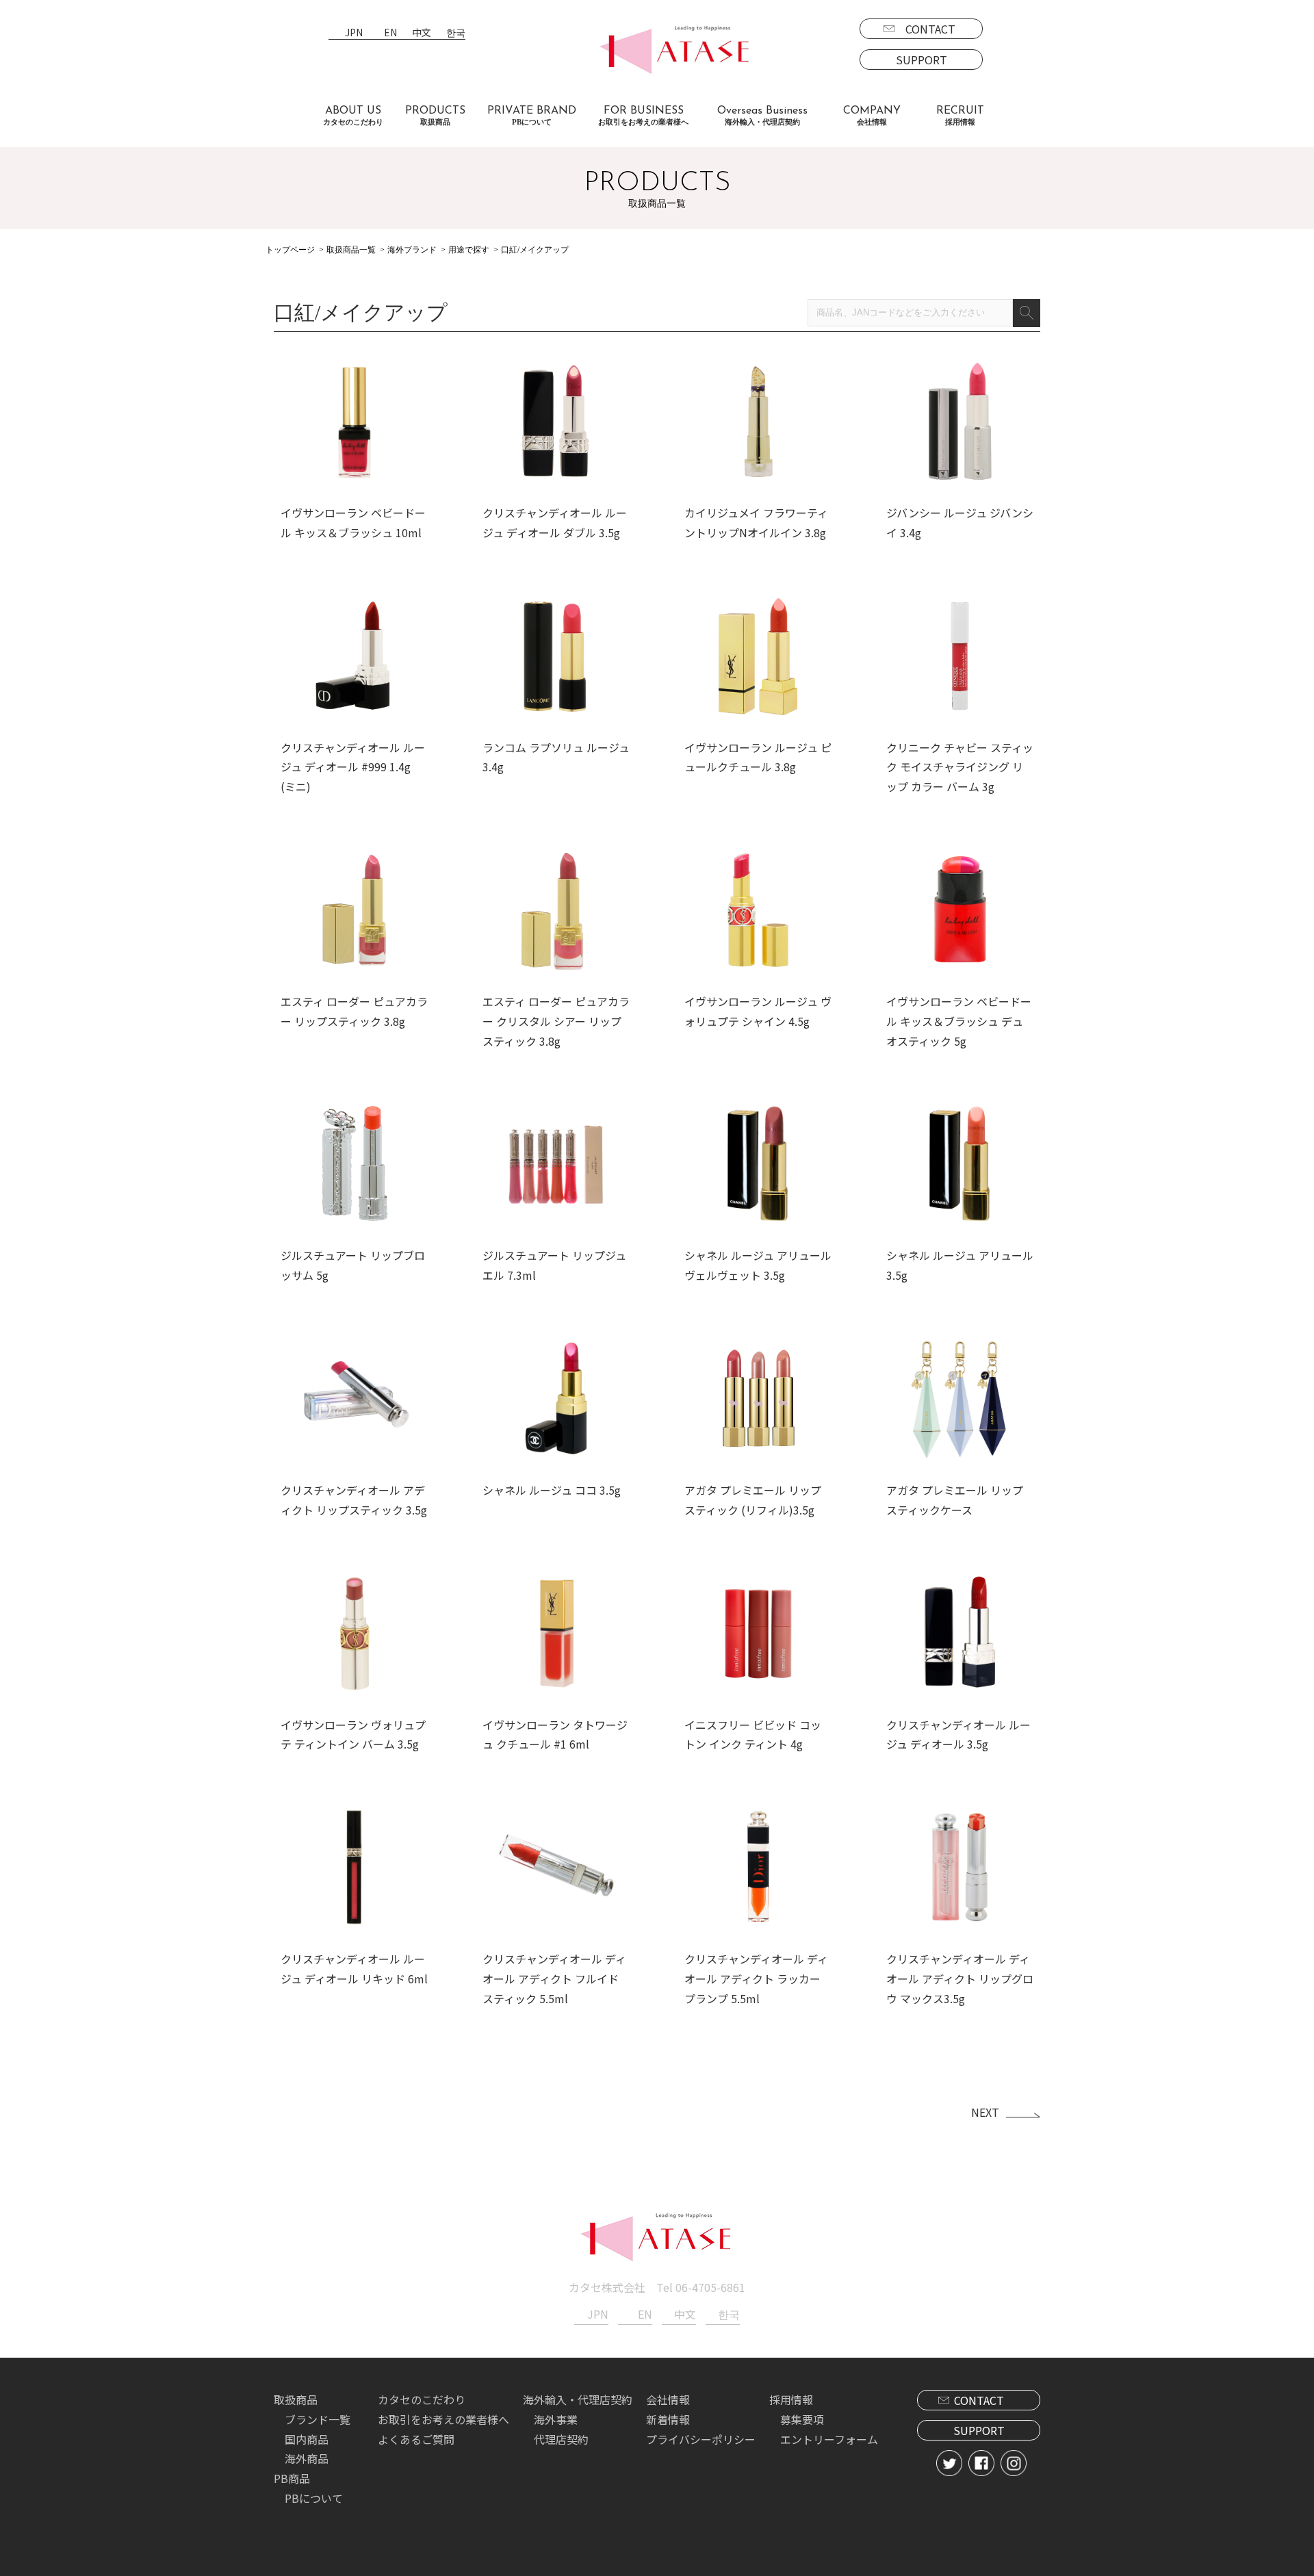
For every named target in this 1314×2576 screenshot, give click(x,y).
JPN (354, 33)
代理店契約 (561, 2439)
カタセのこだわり (422, 2399)
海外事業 (556, 2419)
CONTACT (930, 29)
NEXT (985, 2112)
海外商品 (307, 2458)
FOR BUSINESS (643, 116)
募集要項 (802, 2419)
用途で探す (469, 250)
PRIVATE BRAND (532, 116)
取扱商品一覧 (351, 250)
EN (390, 33)
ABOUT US (353, 116)
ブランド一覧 (318, 2419)
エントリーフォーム (829, 2439)
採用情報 (791, 2399)
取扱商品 (296, 2399)
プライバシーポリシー (701, 2439)
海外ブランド (412, 250)
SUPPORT (922, 60)
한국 (456, 33)
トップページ (290, 250)
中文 (422, 33)
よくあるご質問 (416, 2439)
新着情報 (668, 2419)
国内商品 (307, 2439)
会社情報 (668, 2399)
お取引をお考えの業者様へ (443, 2419)
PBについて (314, 2498)
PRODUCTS (435, 116)
